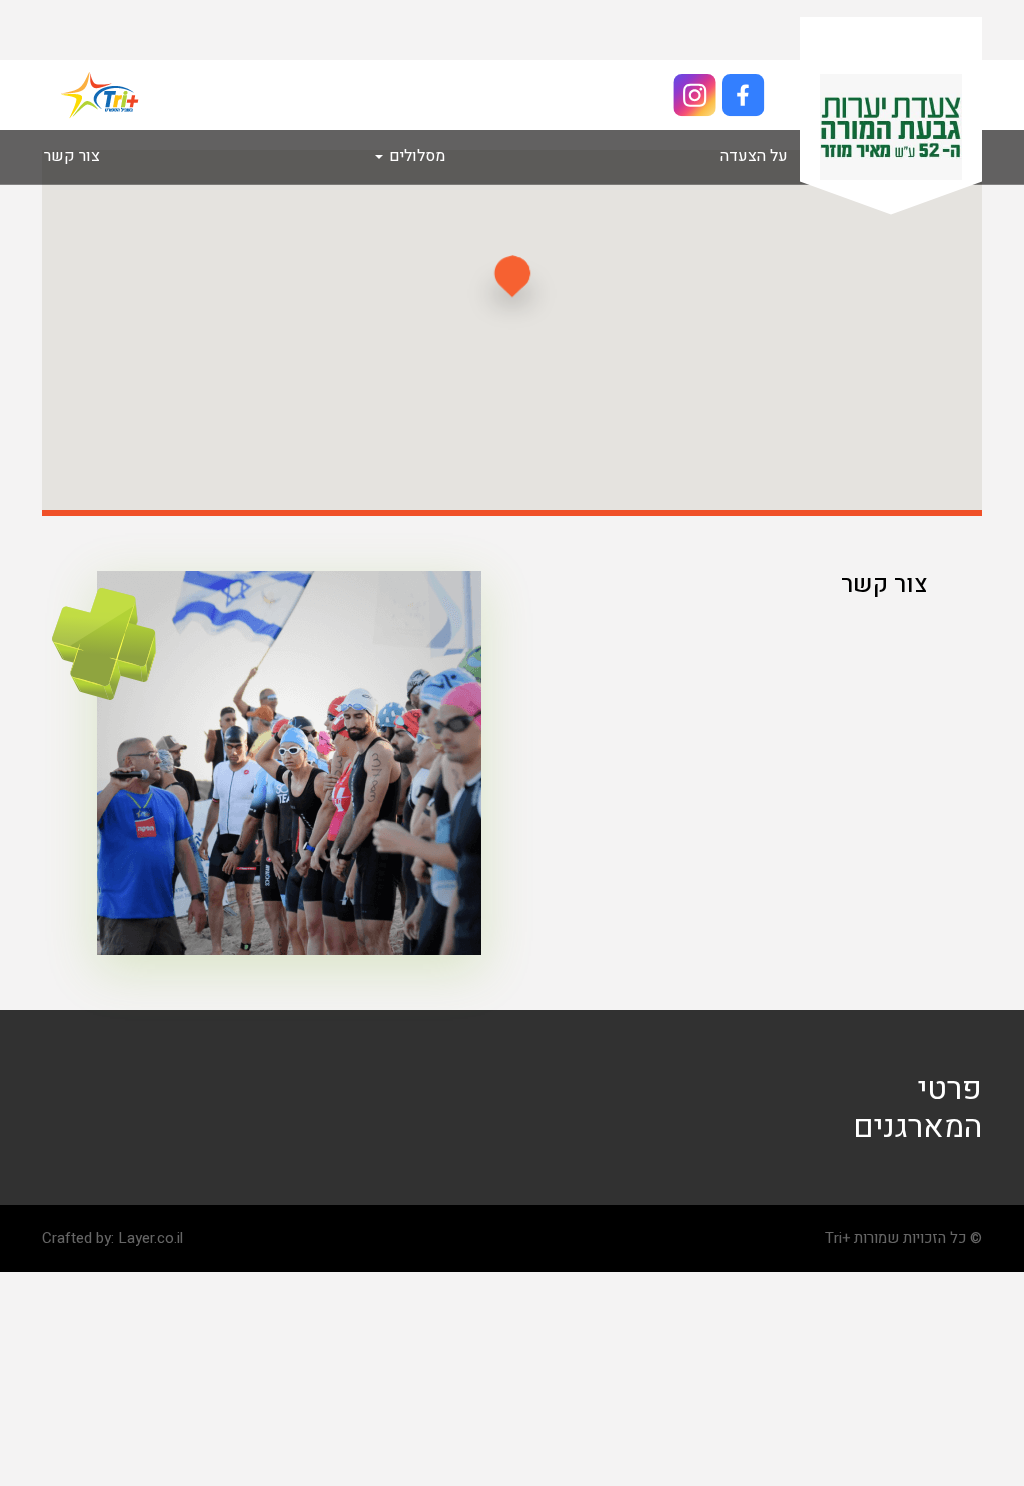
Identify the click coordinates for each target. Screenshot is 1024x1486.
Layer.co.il (150, 1238)
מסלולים (415, 156)
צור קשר (72, 156)
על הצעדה (754, 156)
